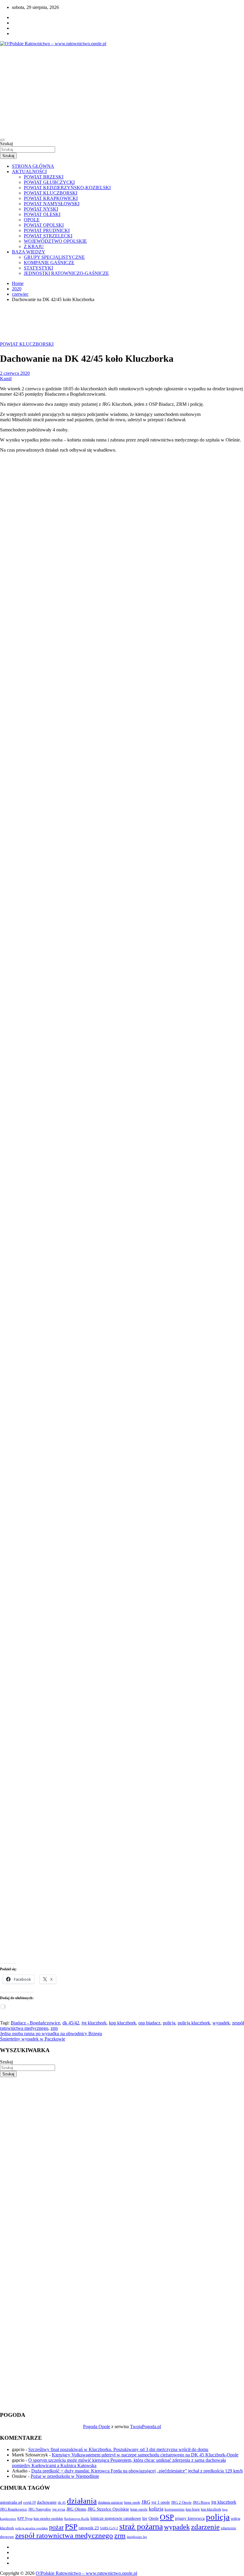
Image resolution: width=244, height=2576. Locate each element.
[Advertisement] (122, 91)
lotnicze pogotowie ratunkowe (116, 2518)
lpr (145, 2518)
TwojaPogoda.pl (146, 2427)
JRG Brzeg (201, 2502)
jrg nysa (59, 2509)
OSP (167, 2517)
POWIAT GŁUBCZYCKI (49, 182)
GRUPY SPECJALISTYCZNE (54, 257)
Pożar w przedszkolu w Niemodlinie (65, 2476)
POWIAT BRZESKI (44, 177)
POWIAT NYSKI (41, 209)
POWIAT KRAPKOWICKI (51, 198)
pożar (56, 2527)
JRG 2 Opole (181, 2502)
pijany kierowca (190, 2518)
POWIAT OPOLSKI (44, 225)
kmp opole (139, 2509)
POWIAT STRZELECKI (48, 236)
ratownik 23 (89, 2528)
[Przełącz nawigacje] (2, 140)
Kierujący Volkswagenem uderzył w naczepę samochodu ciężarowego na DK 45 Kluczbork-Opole (145, 2455)
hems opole (132, 2503)
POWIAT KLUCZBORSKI (51, 193)
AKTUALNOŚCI (29, 172)
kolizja (156, 2509)
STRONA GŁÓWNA (33, 166)
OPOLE (32, 220)
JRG (146, 2502)
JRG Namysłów (40, 2509)
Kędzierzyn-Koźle (77, 2519)
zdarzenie (205, 2527)
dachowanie (47, 2502)
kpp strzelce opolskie (48, 2519)
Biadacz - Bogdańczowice (35, 2023)
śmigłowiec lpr (137, 2537)
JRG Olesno (76, 2509)
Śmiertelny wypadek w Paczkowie (33, 2039)
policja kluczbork (194, 2023)
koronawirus (175, 2509)
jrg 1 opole (161, 2502)
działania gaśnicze (110, 2503)
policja (169, 2023)
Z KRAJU (34, 246)
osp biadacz (149, 2023)
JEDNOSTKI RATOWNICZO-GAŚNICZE (66, 273)
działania (82, 2501)
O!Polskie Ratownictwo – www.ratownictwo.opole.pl (86, 2573)
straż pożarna (141, 2526)
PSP (71, 2527)
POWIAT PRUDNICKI (47, 230)
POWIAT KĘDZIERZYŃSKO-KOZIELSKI (67, 188)
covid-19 (29, 2503)
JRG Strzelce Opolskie (108, 2509)
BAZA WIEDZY (29, 252)
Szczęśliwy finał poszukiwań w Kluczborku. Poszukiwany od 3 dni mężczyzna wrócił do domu (118, 2449)
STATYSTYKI (38, 268)
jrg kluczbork (94, 2023)
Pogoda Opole (97, 2427)
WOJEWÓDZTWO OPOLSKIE (55, 241)
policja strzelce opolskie (32, 2528)
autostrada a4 (11, 2502)
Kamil (6, 379)
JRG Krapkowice (14, 2509)
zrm (54, 2028)
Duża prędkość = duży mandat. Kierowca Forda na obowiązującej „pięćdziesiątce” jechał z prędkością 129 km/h (137, 2471)
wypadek (221, 2023)
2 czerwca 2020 (15, 373)
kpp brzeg (193, 2509)
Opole (154, 2518)
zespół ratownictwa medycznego (64, 2535)
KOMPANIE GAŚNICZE (49, 263)
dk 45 (62, 2503)
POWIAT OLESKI (42, 214)
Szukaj (6, 144)
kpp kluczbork (122, 2023)
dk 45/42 (71, 2023)
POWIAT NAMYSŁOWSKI (52, 204)
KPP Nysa (25, 2519)
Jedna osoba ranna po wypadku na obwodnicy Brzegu (51, 2034)
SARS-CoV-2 (109, 2528)
